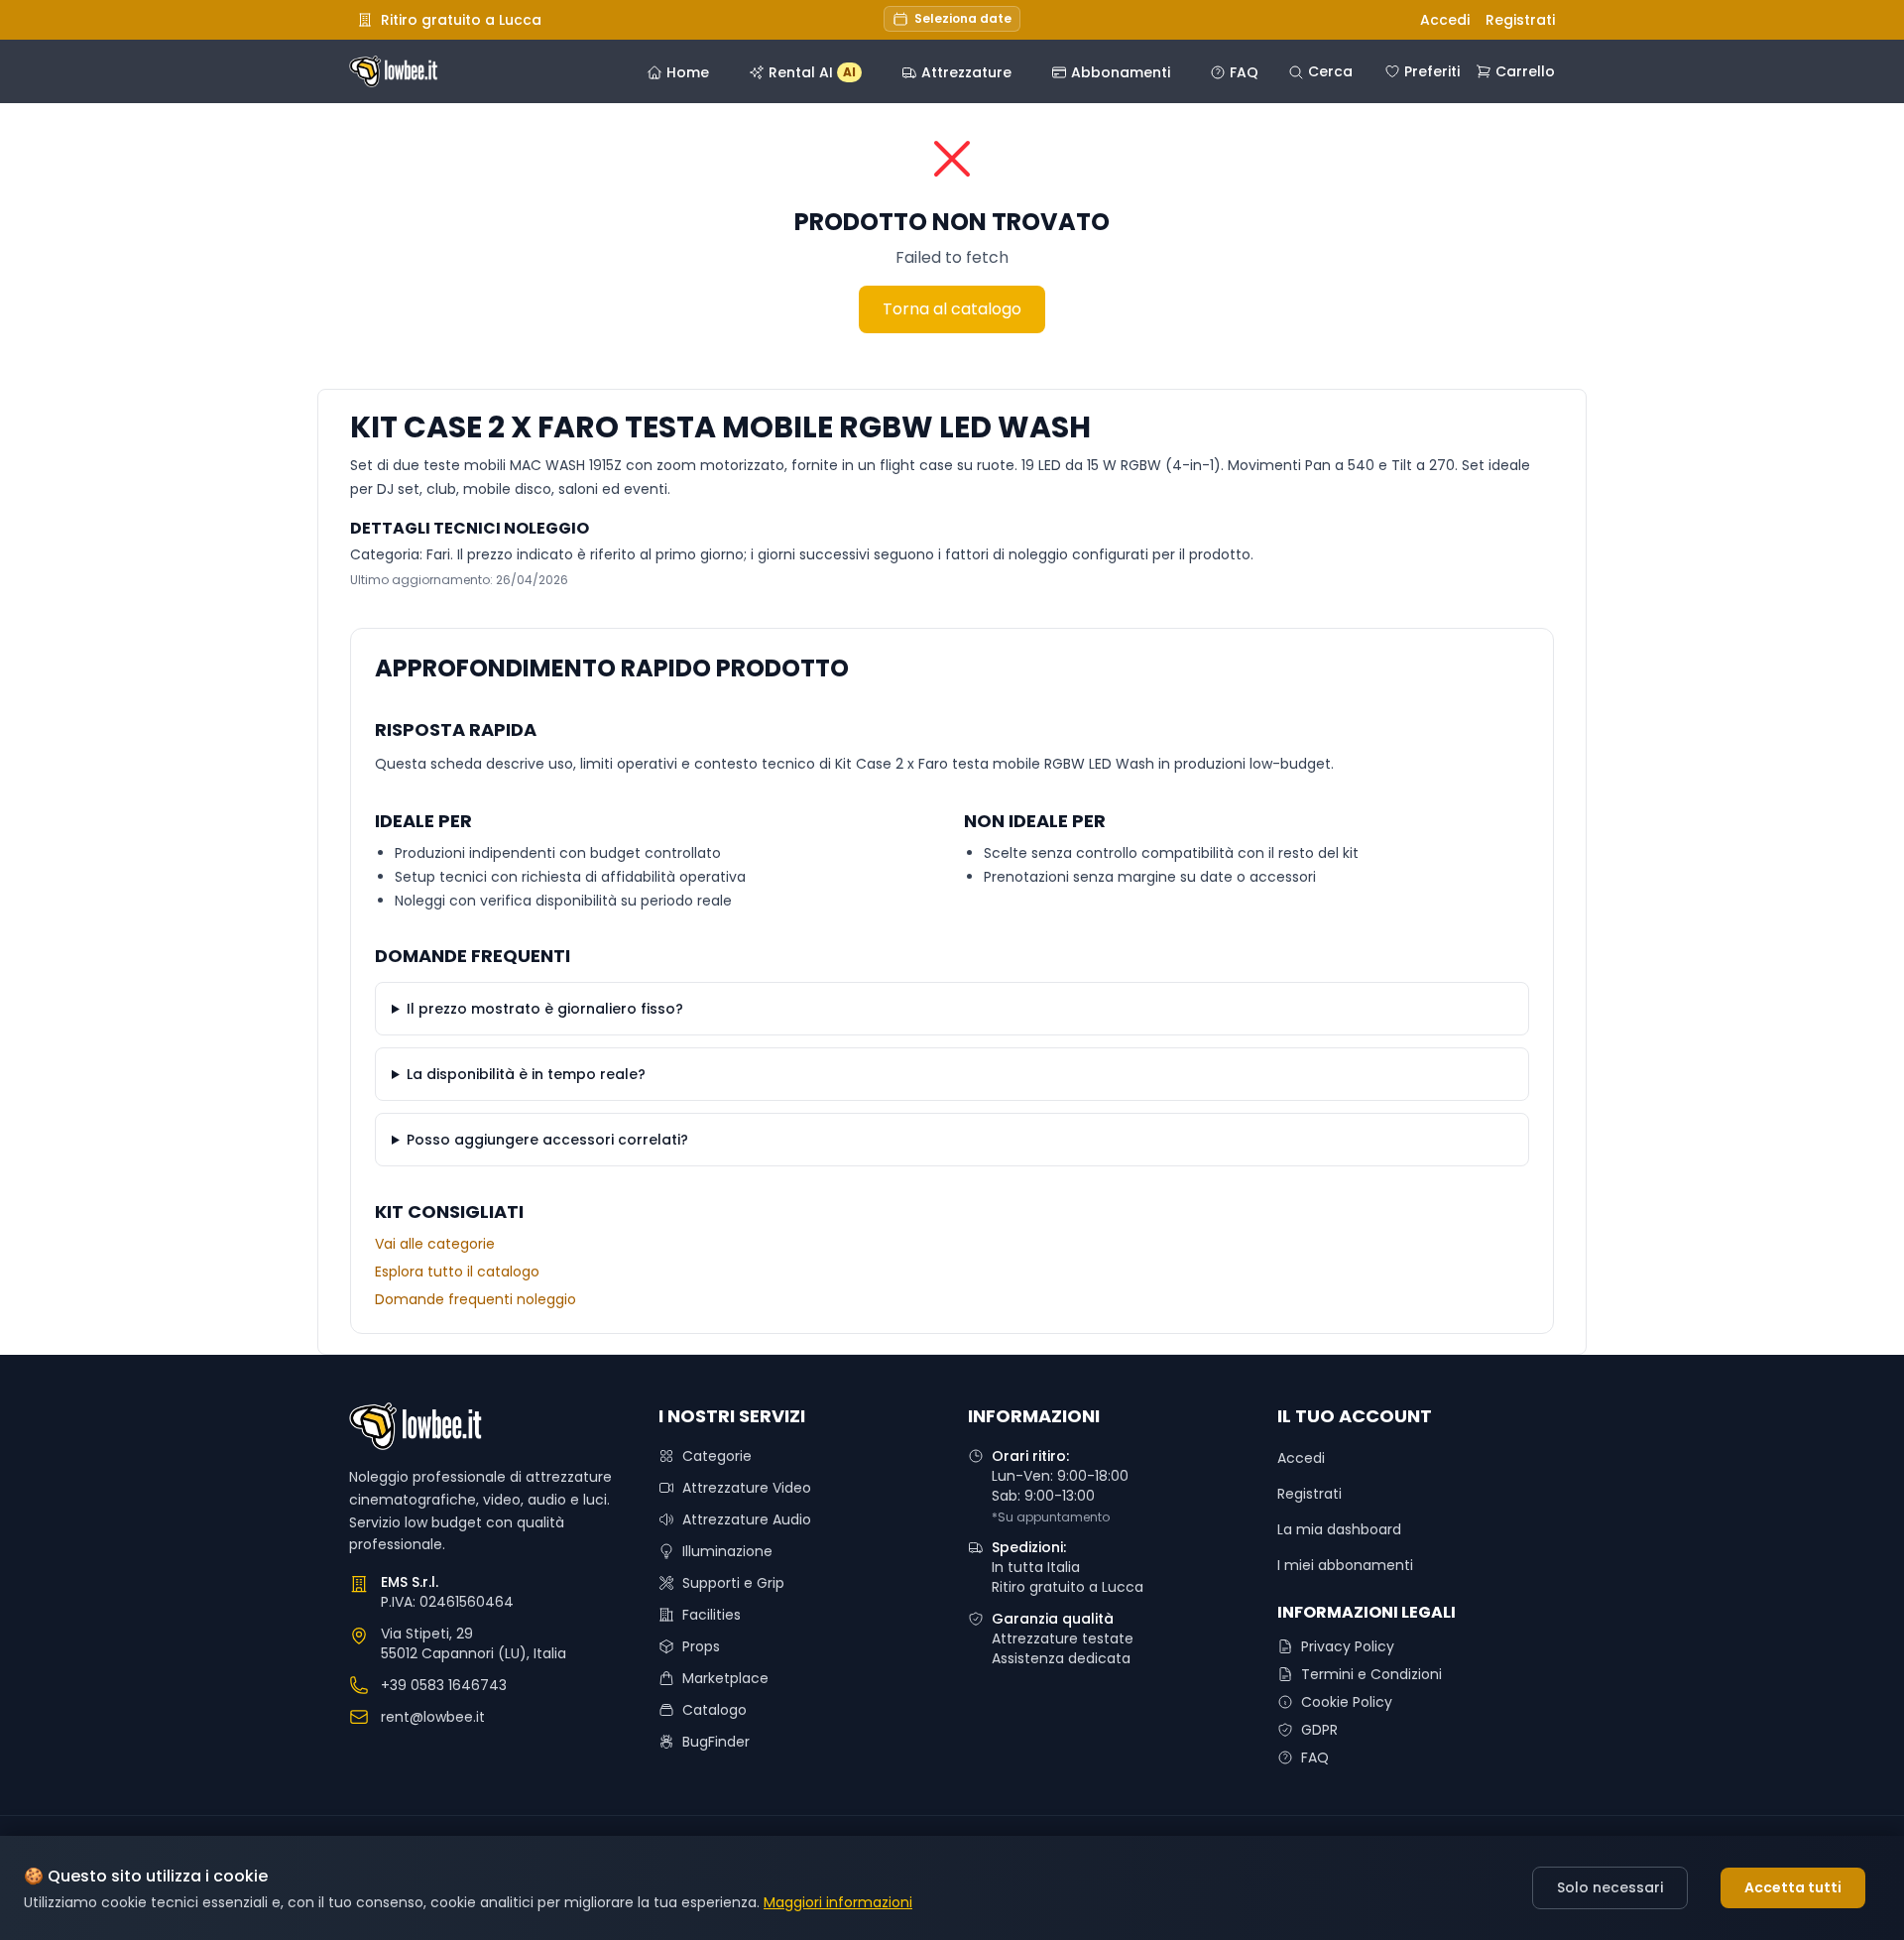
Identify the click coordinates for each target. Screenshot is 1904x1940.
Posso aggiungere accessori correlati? (547, 1140)
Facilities (712, 1615)
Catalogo (714, 1710)
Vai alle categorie (435, 1244)
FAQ (1244, 72)
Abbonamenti (1121, 72)
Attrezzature (966, 72)
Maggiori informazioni (838, 1902)
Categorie (717, 1456)
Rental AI (812, 72)
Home (688, 72)
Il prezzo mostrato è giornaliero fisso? (545, 1009)
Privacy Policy (1348, 1646)
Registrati (1520, 20)
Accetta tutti (1793, 1887)
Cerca (1330, 71)
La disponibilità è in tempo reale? (526, 1074)
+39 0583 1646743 (444, 1685)
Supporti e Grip (733, 1583)
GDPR (1319, 1730)
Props (701, 1646)
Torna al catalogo (952, 309)
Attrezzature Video (747, 1488)
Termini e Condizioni (1371, 1674)
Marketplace (725, 1678)
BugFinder (716, 1742)
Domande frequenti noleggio (476, 1299)
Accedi (1445, 20)
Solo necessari (1610, 1887)
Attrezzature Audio (747, 1519)
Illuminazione (727, 1551)
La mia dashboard (1339, 1529)
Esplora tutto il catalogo (457, 1272)
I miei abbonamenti (1345, 1565)
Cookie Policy (1347, 1702)
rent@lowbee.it (433, 1717)
